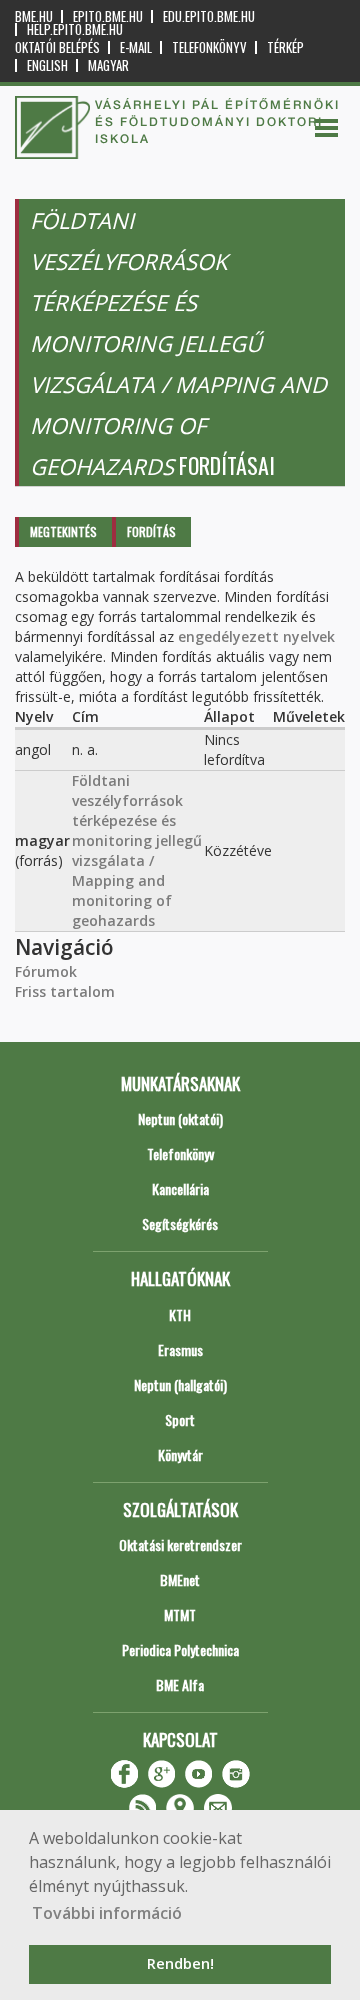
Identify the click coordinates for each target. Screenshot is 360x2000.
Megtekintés (63, 531)
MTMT (180, 1614)
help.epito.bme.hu (75, 29)
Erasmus (180, 1349)
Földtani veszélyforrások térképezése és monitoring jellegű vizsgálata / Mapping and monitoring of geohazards (137, 850)
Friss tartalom (65, 991)
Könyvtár (180, 1454)
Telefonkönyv (209, 47)
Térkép (285, 47)
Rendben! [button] (180, 1963)
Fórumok (46, 971)
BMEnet (180, 1579)
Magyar (108, 65)
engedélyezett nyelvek (256, 636)
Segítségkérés (180, 1223)
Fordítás (151, 531)
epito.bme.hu (108, 16)
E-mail (136, 47)
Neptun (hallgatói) (180, 1384)
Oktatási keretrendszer (180, 1544)
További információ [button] (107, 1913)
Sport (180, 1419)
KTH (180, 1314)
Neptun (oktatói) (180, 1118)
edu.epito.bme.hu (209, 16)
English (47, 65)
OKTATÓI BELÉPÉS (57, 47)
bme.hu (34, 16)
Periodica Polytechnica (180, 1649)
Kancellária (180, 1188)
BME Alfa (180, 1684)
